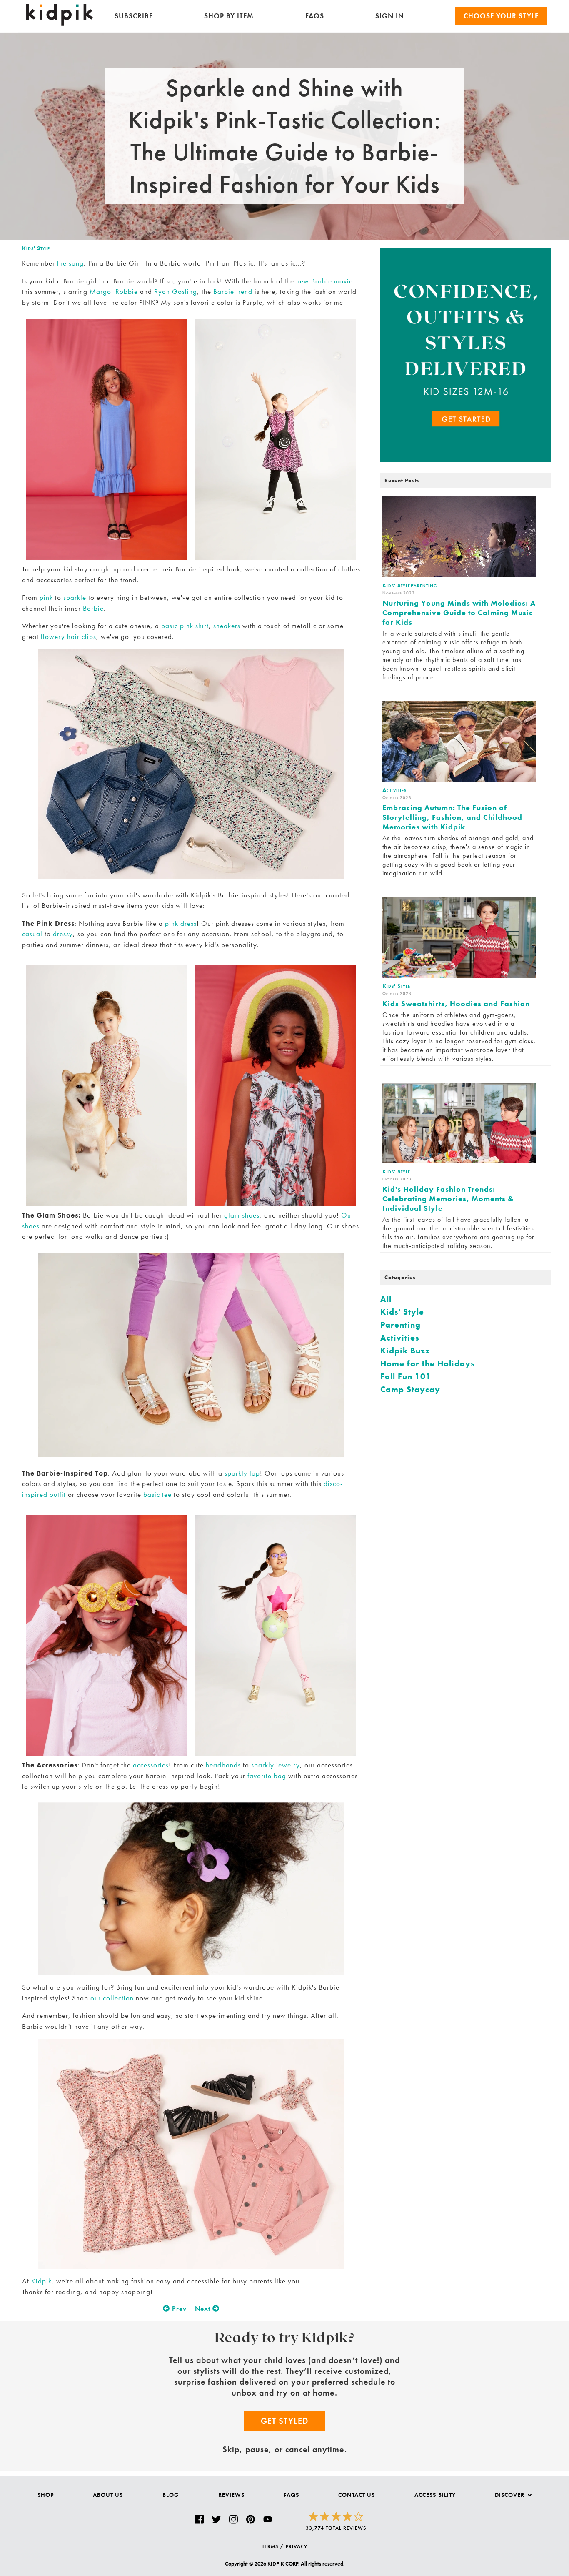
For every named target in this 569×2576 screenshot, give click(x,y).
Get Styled (284, 2421)
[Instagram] (233, 2520)
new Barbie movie (324, 281)
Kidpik (41, 2281)
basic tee (157, 1494)
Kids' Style (36, 248)
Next (204, 2309)
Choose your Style (501, 16)
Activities (400, 1338)
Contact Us (357, 2495)
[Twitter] (216, 2520)
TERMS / (273, 2546)
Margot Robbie (114, 291)
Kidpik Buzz (405, 1351)
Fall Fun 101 (406, 1376)
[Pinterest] (251, 2520)
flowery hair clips (69, 636)
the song (70, 263)
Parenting (401, 1325)
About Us (108, 2495)
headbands (223, 1765)
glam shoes (242, 1215)
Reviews (231, 2495)
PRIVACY (297, 2546)
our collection (112, 1998)
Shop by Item (229, 16)
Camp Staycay (410, 1389)
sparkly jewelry (276, 1765)
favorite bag (267, 1776)
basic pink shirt (185, 626)
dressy (63, 934)
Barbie (93, 608)
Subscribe (134, 16)
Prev (178, 2309)
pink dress (181, 923)
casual (32, 934)
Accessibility (435, 2495)
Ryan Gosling (176, 291)
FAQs (315, 16)
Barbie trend (233, 291)
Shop (46, 2495)
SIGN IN (390, 16)
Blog (171, 2495)
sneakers (227, 626)
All (386, 1299)
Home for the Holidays (428, 1363)
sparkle (75, 597)
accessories (151, 1765)
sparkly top (242, 1473)
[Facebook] (199, 2520)
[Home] (60, 24)
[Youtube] (268, 2520)
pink (46, 597)
